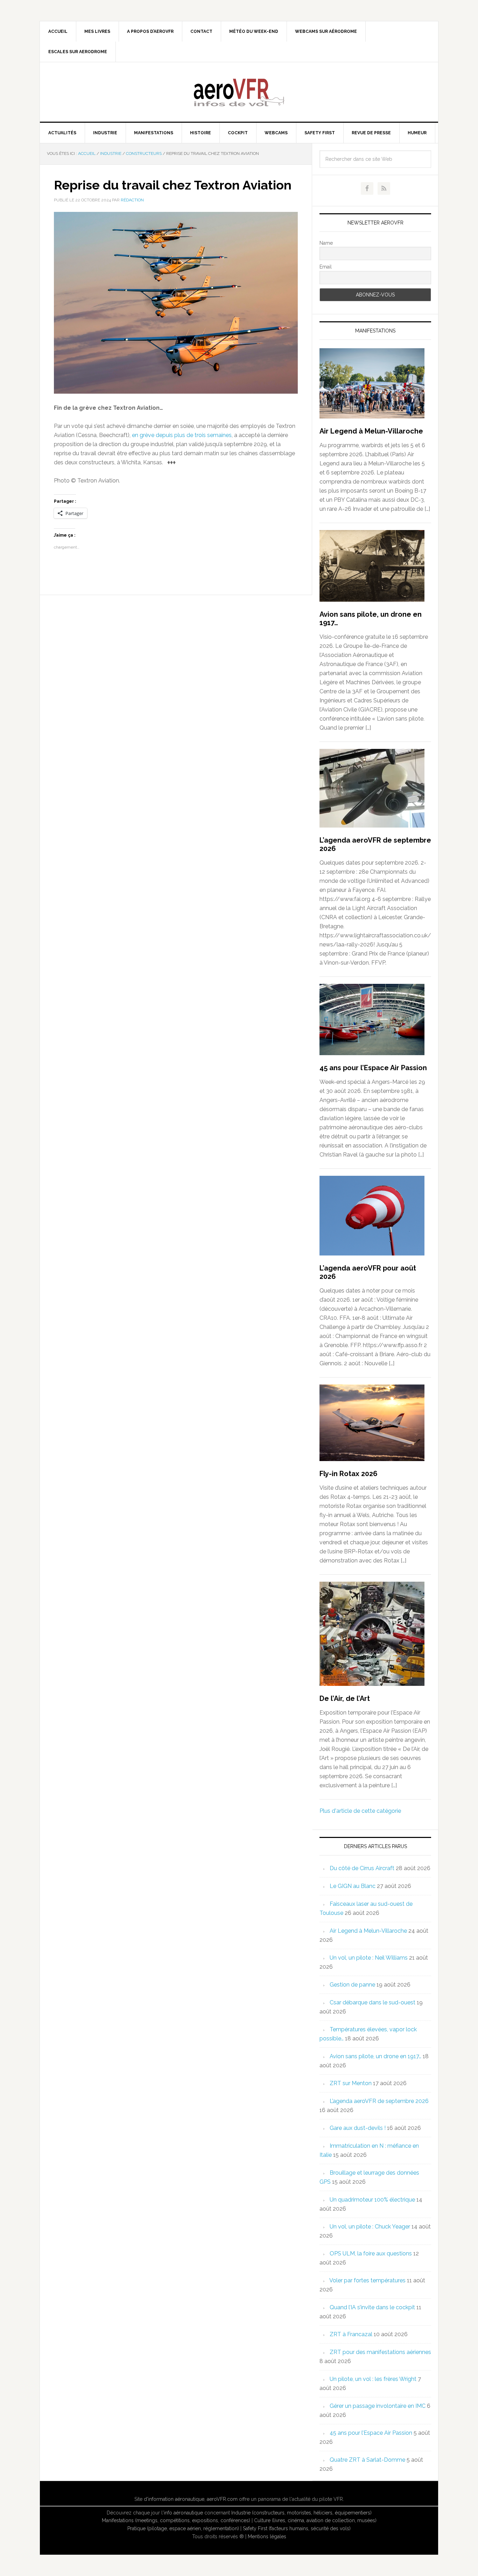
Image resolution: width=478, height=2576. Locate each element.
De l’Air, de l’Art (345, 1698)
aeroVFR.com (222, 2499)
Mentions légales (267, 2536)
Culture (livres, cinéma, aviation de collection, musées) (315, 2520)
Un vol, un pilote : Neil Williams (369, 1958)
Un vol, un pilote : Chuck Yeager (370, 2227)
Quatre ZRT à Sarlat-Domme (367, 2460)
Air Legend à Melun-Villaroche (371, 431)
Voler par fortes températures (367, 2280)
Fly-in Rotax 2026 (349, 1474)
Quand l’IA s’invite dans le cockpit (372, 2307)
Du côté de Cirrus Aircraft (362, 1868)
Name (326, 243)
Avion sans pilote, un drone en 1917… (375, 2056)
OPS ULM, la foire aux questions (371, 2253)
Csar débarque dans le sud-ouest (372, 2002)
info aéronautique (183, 2513)
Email (326, 267)
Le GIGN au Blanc (353, 1886)
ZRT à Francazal (351, 2334)
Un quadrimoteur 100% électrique (372, 2200)
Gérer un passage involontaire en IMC (378, 2406)
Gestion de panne (352, 1985)
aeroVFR (239, 92)
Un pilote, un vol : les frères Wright (373, 2379)
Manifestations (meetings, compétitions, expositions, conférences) (176, 2520)
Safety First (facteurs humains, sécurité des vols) (297, 2528)
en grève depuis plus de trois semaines (182, 435)
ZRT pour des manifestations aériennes (380, 2352)
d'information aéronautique (174, 2499)
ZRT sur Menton (351, 2083)
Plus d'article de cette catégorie (360, 1811)
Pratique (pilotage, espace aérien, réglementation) (183, 2528)
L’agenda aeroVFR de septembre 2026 (379, 2101)
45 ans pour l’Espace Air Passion (373, 1068)
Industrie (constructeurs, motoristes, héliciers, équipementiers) (301, 2513)
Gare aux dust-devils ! (358, 2128)
